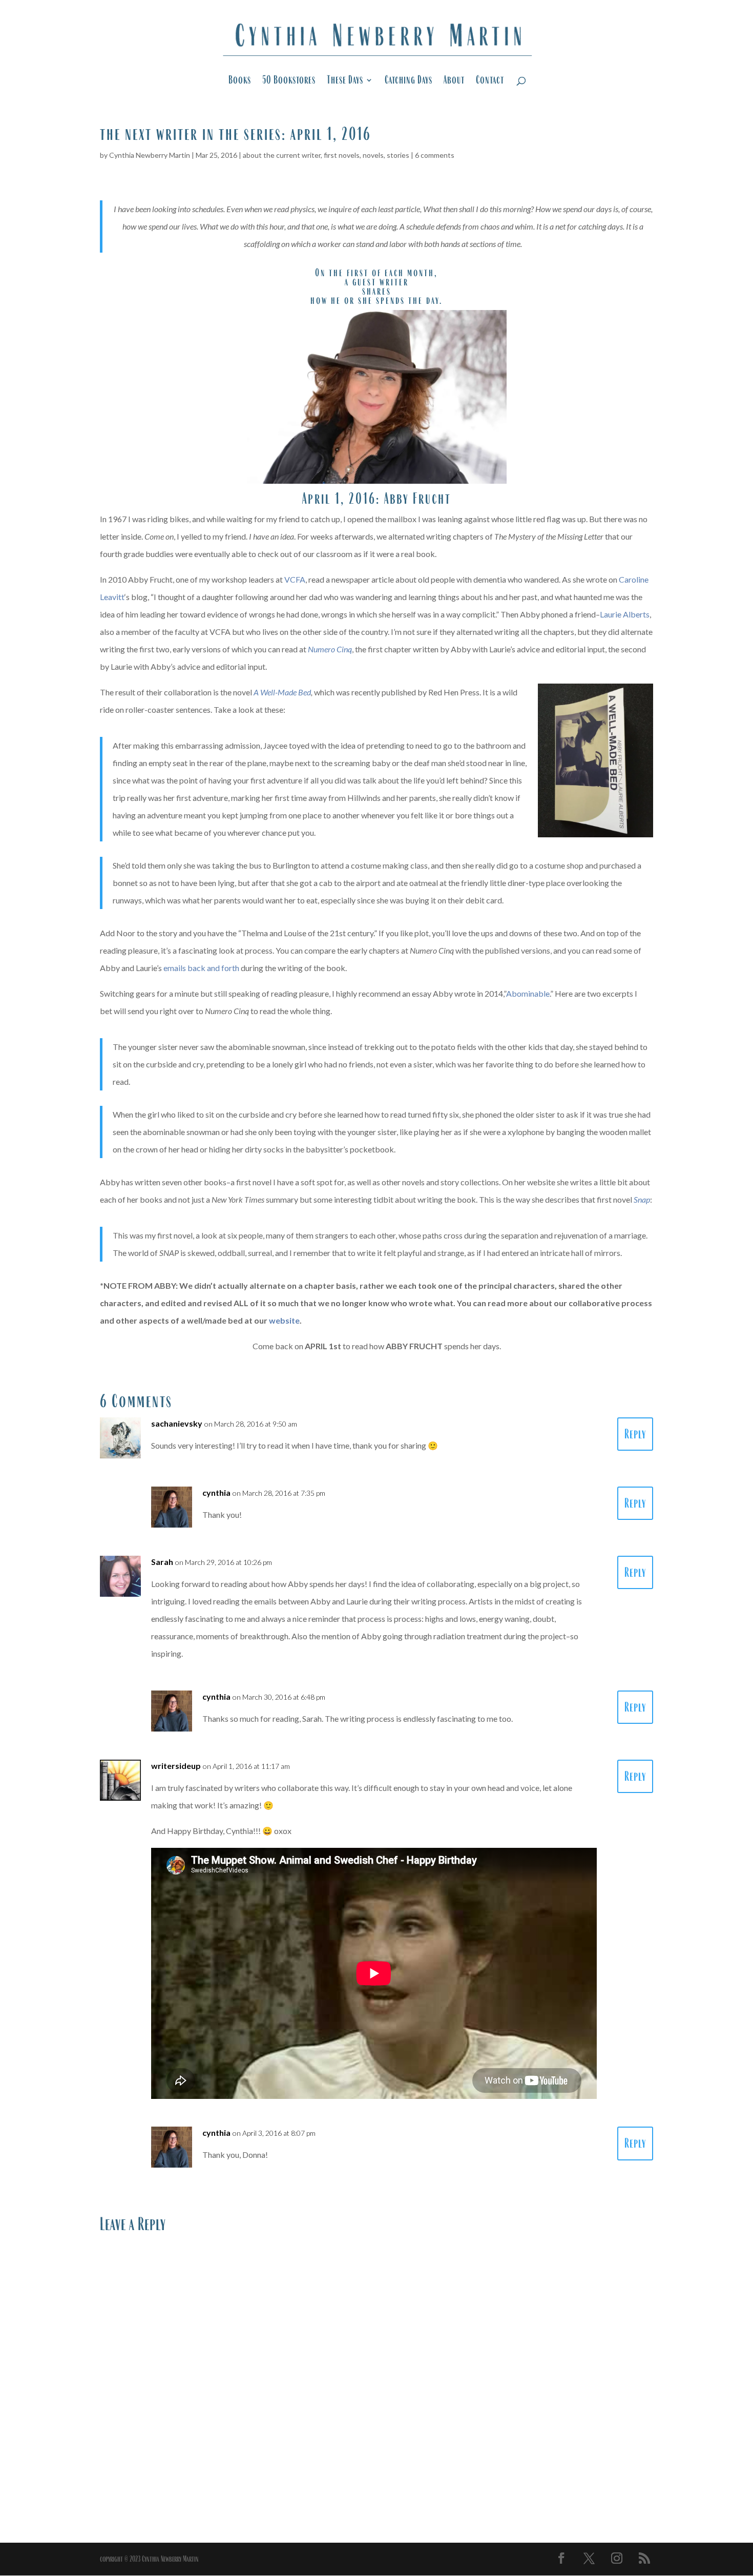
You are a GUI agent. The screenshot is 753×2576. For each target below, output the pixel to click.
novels (373, 155)
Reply (635, 1434)
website (284, 1320)
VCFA (295, 579)
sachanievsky (177, 1423)
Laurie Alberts (625, 614)
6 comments (435, 155)
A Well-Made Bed (282, 692)
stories (398, 155)
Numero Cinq (330, 649)
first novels (342, 155)
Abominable (528, 993)
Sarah (162, 1562)
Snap (642, 1199)
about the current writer (282, 155)
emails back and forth (201, 968)
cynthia (216, 1492)
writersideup (176, 1766)
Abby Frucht (418, 498)
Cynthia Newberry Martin (150, 155)
